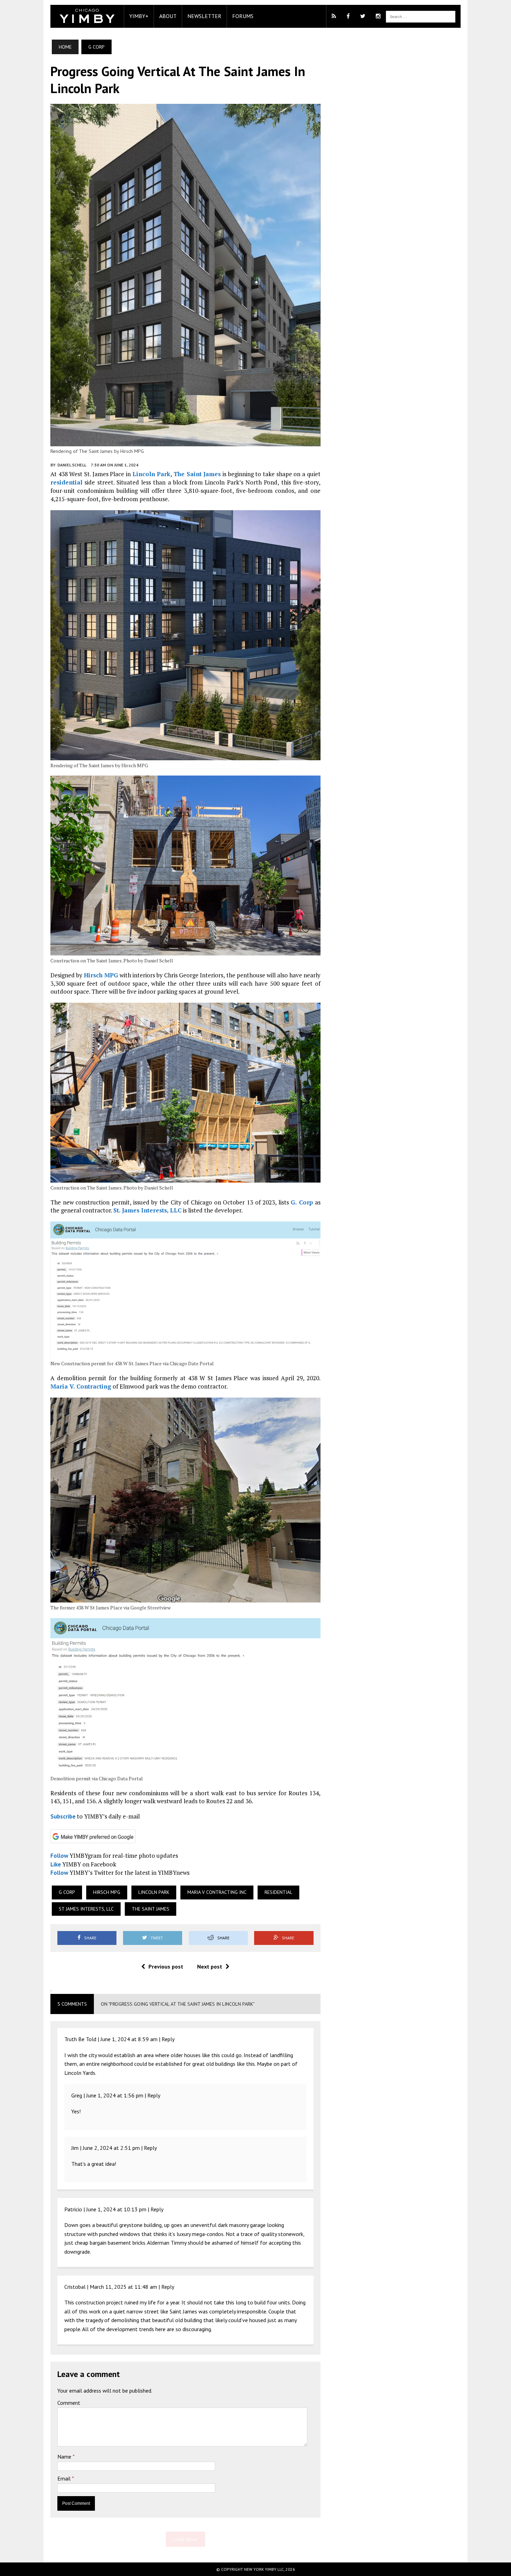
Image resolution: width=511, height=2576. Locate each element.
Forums (243, 16)
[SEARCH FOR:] (421, 16)
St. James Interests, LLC (147, 1210)
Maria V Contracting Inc (217, 1892)
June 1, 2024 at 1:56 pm (115, 2095)
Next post (210, 1966)
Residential (278, 1892)
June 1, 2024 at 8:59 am (129, 2039)
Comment (69, 2403)
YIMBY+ (139, 16)
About (168, 16)
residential (66, 482)
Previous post (166, 1966)
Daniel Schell (72, 465)
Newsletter (204, 16)
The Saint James (197, 474)
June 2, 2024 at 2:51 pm (111, 2148)
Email (65, 2478)
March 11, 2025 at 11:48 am (123, 2287)
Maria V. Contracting (81, 1386)
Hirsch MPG (101, 975)
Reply (168, 2039)
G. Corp (302, 1202)
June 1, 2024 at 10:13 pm (116, 2209)
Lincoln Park (152, 474)
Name (65, 2457)
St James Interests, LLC (86, 1909)
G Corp (67, 1892)
